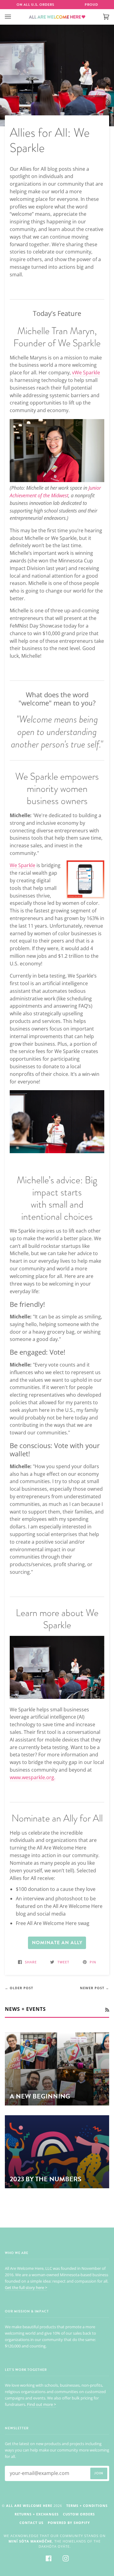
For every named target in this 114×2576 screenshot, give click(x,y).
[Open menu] (14, 17)
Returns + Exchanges (37, 2514)
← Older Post (19, 1988)
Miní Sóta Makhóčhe (30, 2541)
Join (99, 2473)
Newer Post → (95, 1988)
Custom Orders (79, 2514)
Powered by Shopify (69, 2523)
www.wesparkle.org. (33, 1777)
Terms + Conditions (87, 2506)
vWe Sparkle (86, 373)
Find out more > (41, 2404)
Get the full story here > (26, 2287)
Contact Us (31, 2523)
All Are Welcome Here (29, 2506)
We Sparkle (22, 865)
